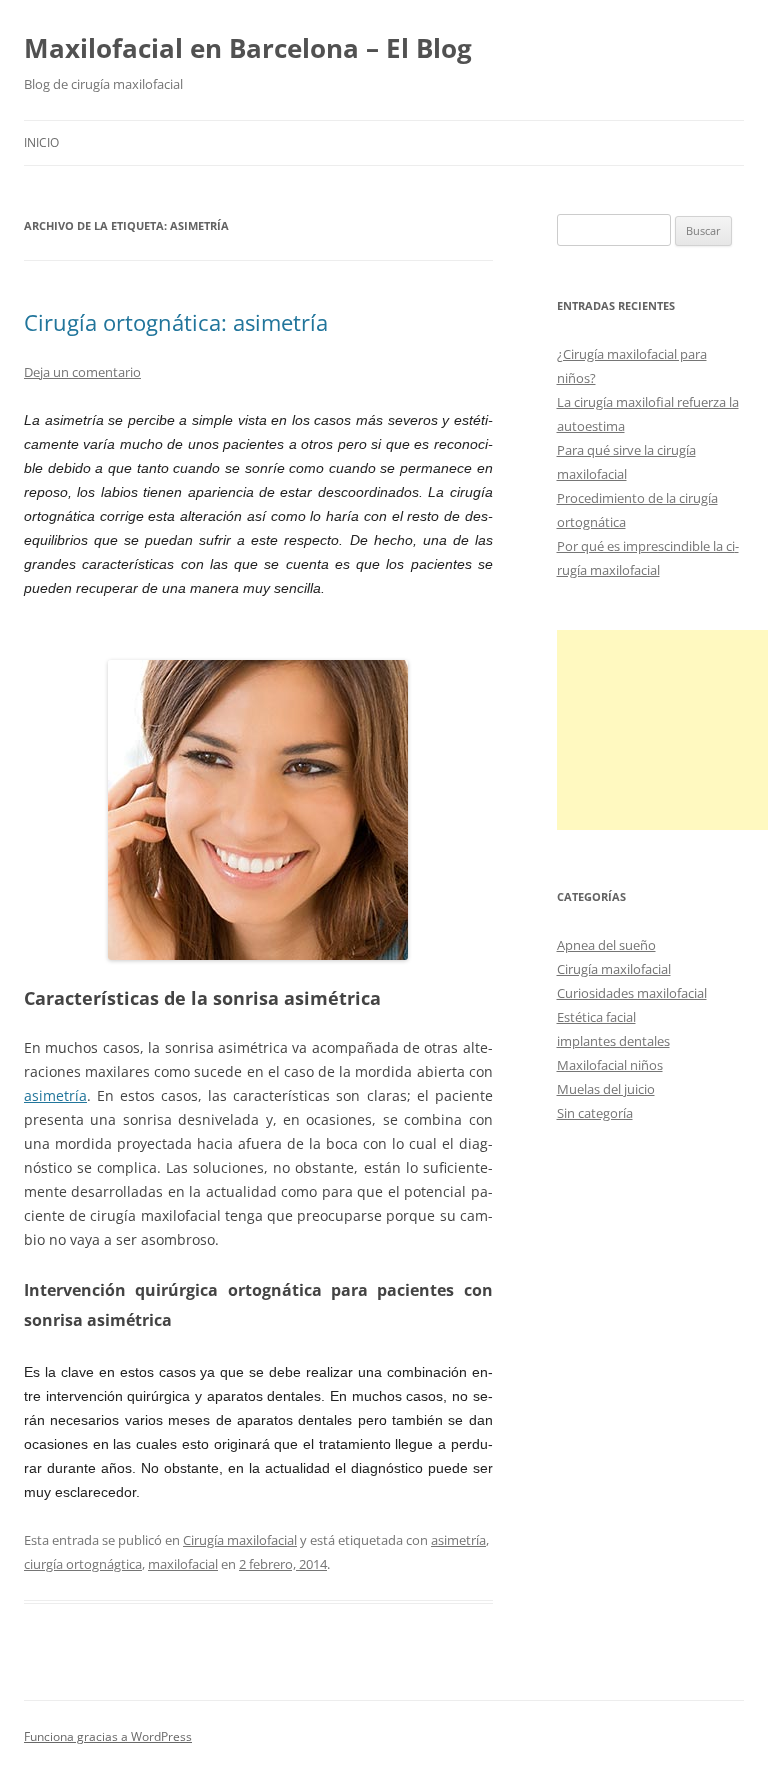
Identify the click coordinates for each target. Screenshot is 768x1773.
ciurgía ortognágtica (83, 1564)
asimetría (55, 1095)
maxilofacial (183, 1564)
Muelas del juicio (606, 1089)
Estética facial (596, 1017)
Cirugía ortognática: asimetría (176, 322)
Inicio (41, 142)
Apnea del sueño (606, 945)
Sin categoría (595, 1113)
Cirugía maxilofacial (240, 1540)
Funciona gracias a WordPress (108, 1736)
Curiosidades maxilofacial (632, 993)
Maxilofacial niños (610, 1065)
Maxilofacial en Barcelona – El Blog (248, 48)
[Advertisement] (662, 730)
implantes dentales (613, 1041)
